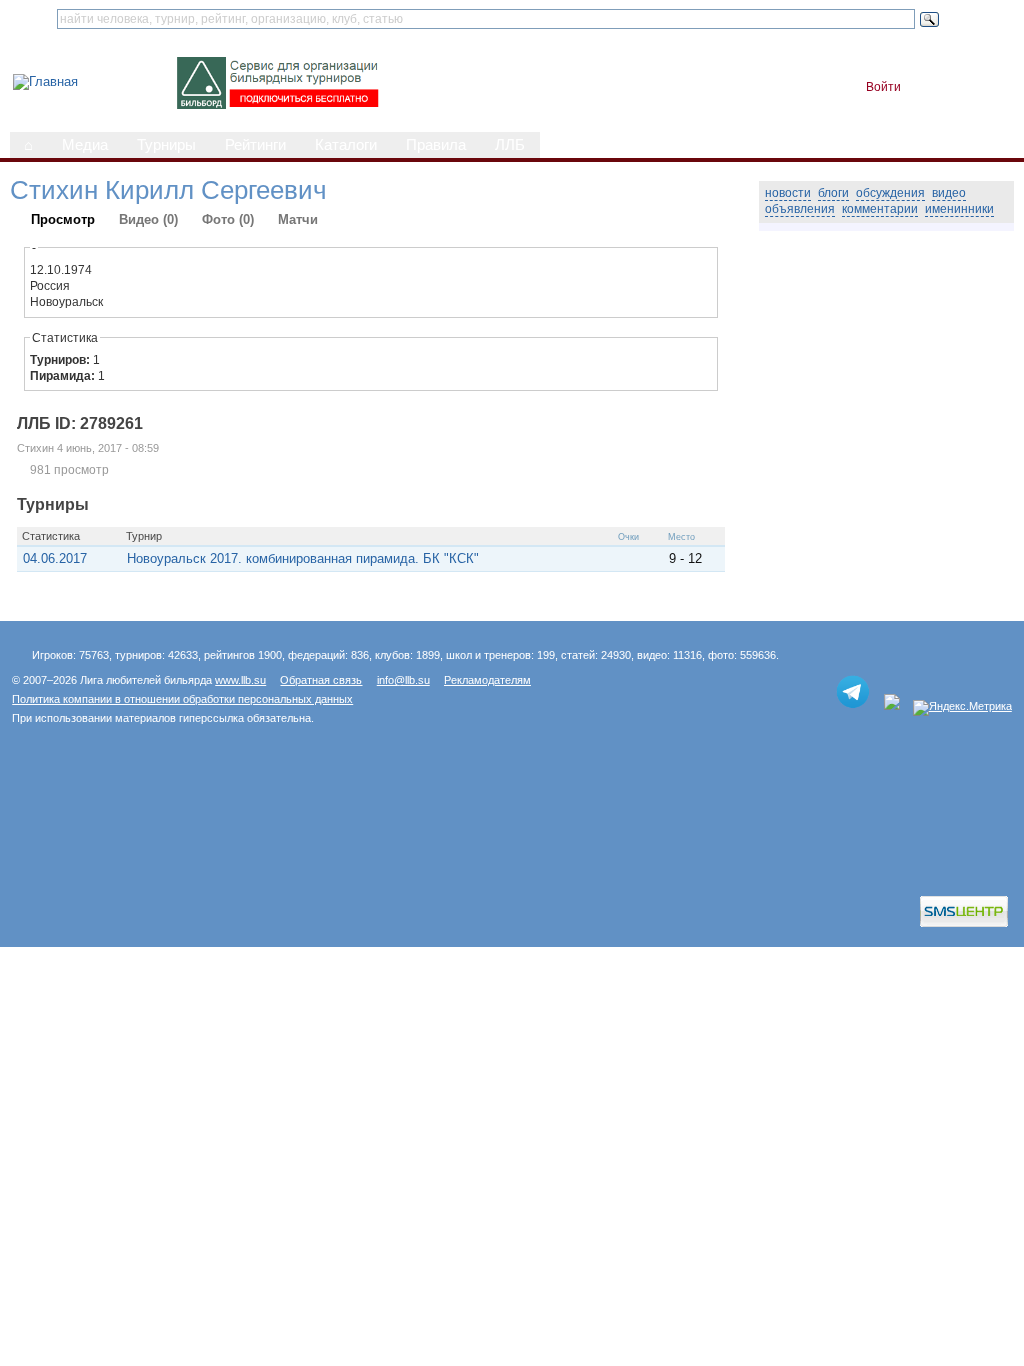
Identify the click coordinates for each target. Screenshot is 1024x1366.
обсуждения (890, 193)
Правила (436, 145)
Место (681, 537)
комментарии (880, 209)
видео (949, 193)
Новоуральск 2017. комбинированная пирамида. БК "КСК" (303, 558)
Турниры (166, 145)
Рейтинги (255, 145)
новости (788, 193)
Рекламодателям (487, 680)
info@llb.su (403, 680)
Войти (883, 87)
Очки (628, 537)
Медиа (85, 145)
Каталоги (346, 145)
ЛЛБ (510, 145)
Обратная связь (321, 680)
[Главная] (45, 81)
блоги (833, 193)
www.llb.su (240, 680)
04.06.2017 (55, 558)
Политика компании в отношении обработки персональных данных (182, 699)
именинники (959, 209)
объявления (800, 209)
